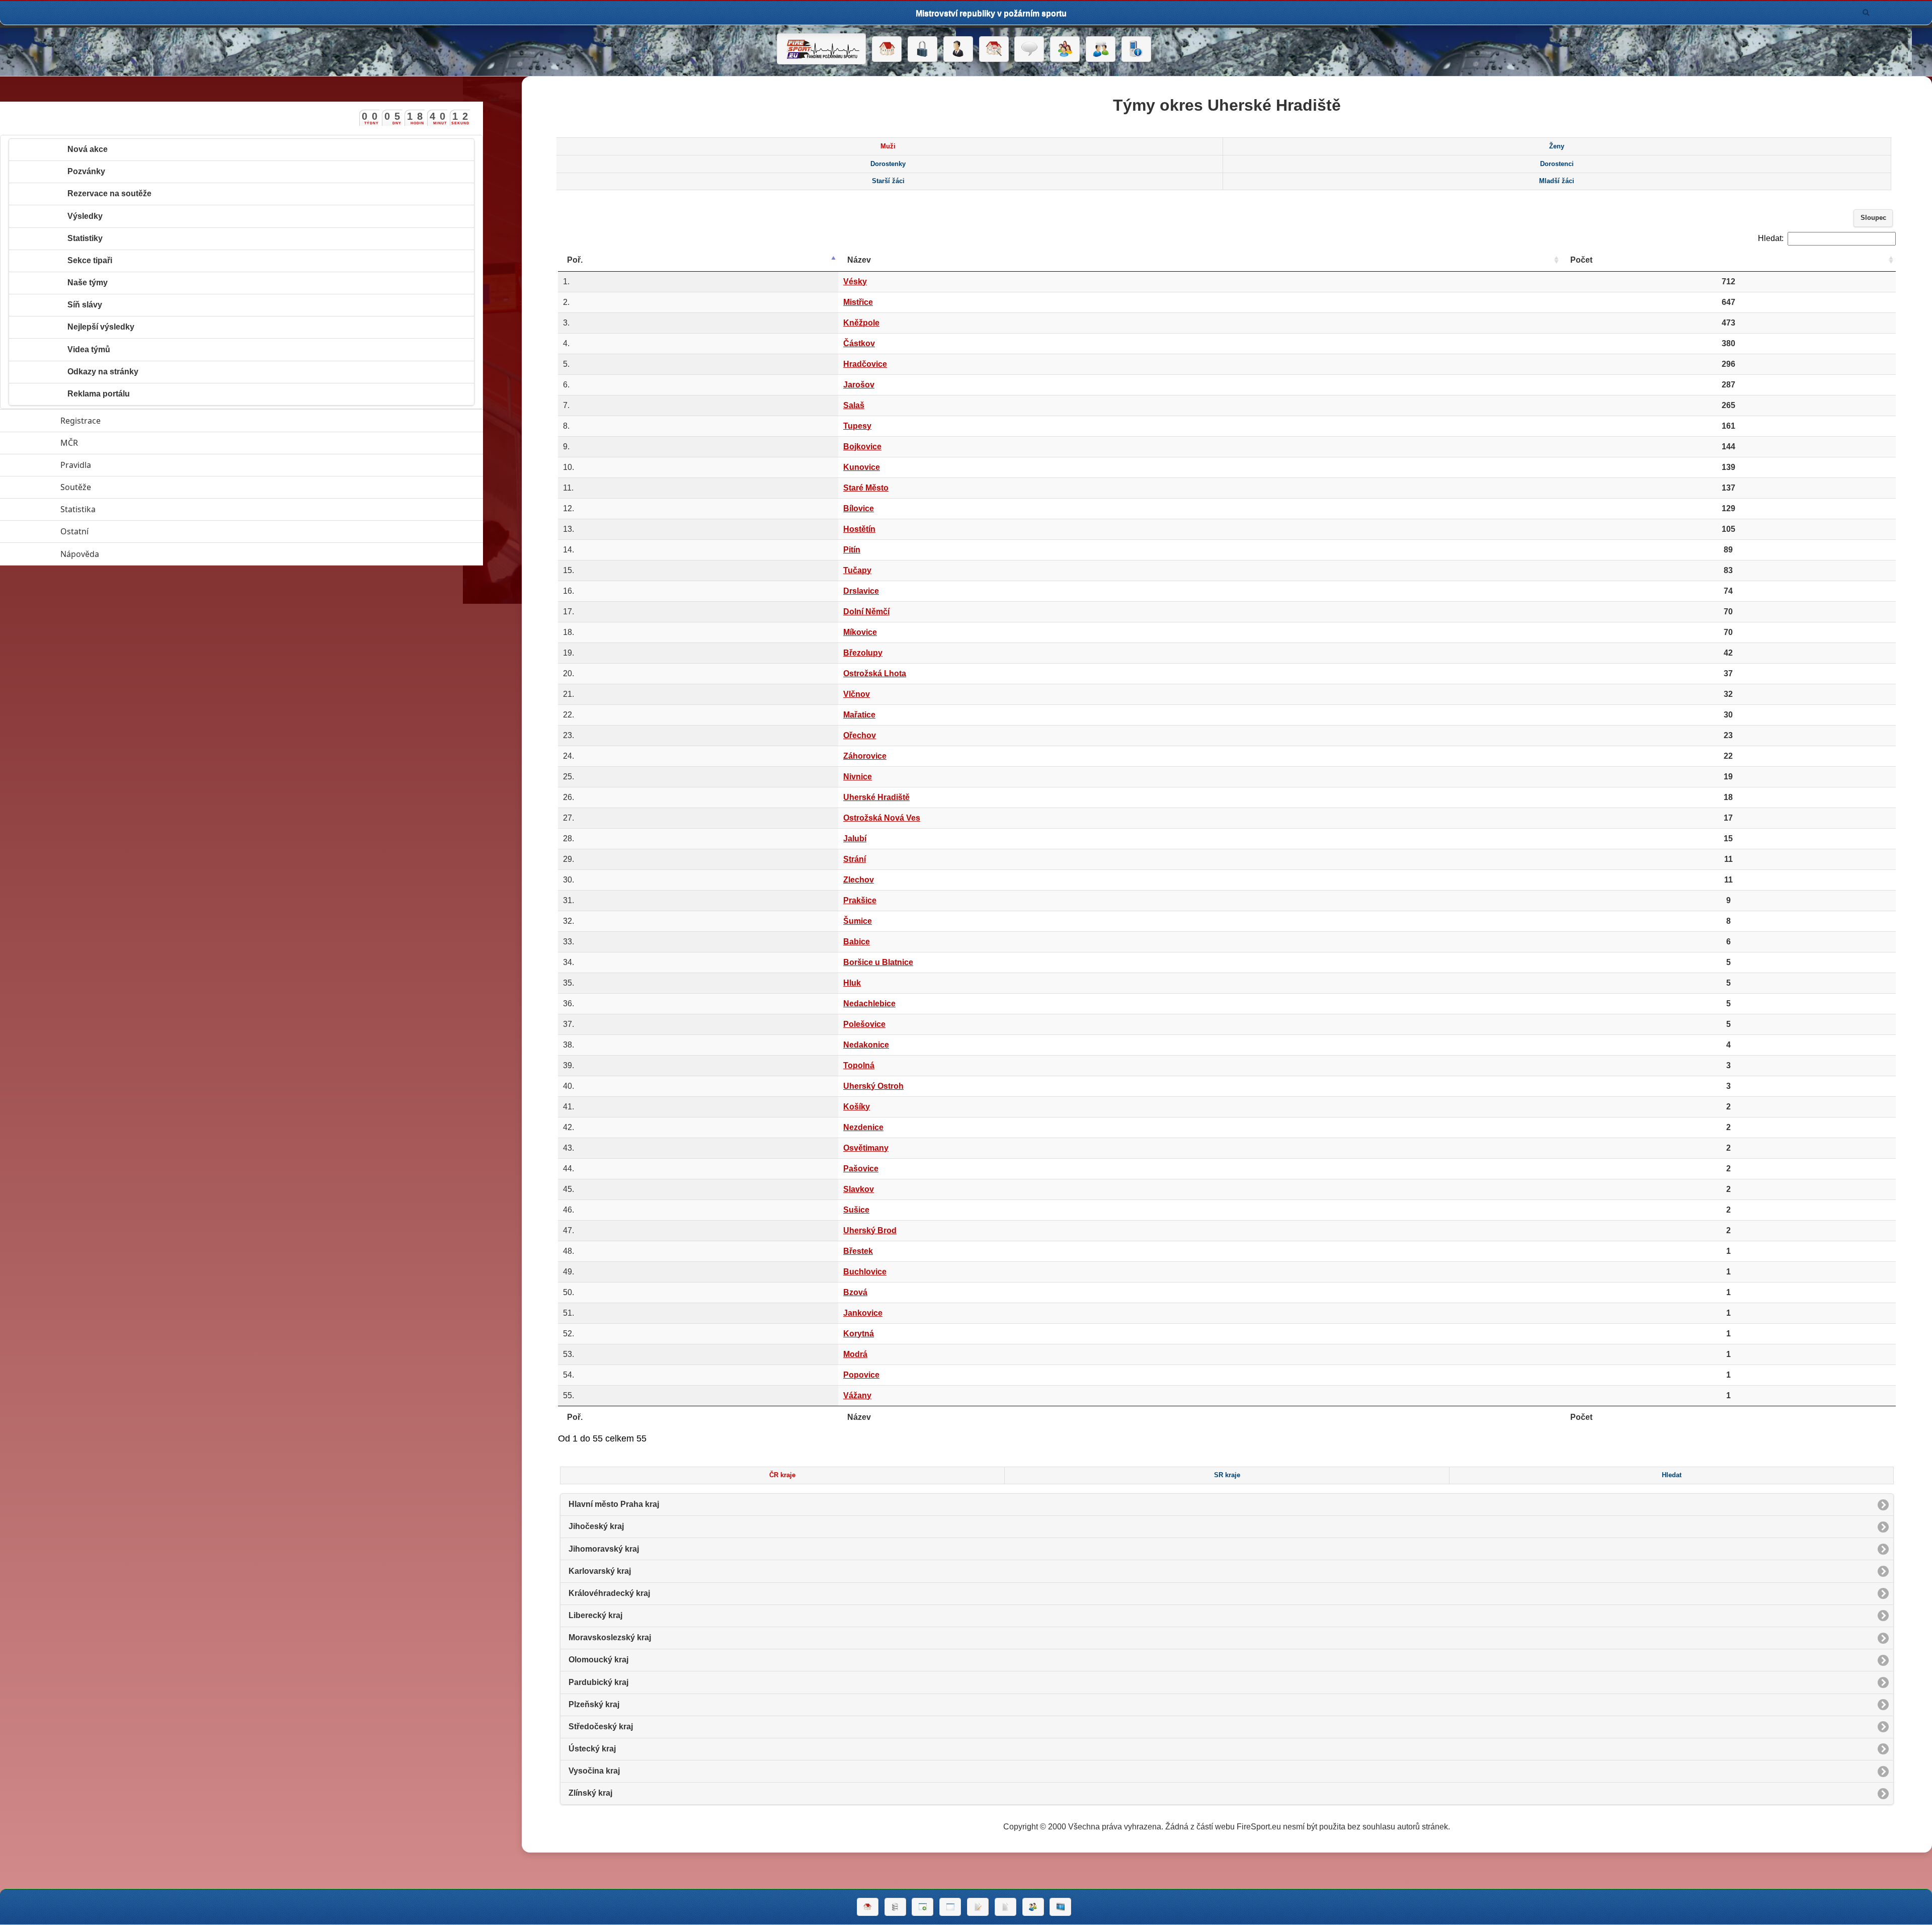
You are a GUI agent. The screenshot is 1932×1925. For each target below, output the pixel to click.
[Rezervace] (978, 1907)
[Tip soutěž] (1033, 1907)
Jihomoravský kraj (604, 1549)
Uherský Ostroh (873, 1086)
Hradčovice (865, 364)
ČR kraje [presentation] (782, 1475)
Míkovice (860, 632)
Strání (855, 859)
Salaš (854, 405)
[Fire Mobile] (1136, 49)
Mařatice (859, 715)
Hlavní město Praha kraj (614, 1504)
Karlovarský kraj (600, 1571)
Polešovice (864, 1024)
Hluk (852, 983)
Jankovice (863, 1313)
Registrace (80, 421)
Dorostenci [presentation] (1557, 164)
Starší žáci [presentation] (888, 181)
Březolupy (863, 653)
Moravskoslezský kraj (610, 1637)
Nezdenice (863, 1127)
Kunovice (862, 467)
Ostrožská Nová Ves (882, 818)
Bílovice (859, 508)
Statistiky (85, 238)
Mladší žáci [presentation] (1557, 181)
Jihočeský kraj (596, 1526)
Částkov (859, 343)
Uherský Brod (870, 1230)
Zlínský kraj (590, 1793)
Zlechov (859, 880)
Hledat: (1771, 238)
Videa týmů (89, 349)
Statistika (124, 509)
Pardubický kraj (598, 1682)
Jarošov (859, 385)
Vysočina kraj (594, 1771)
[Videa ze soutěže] (1060, 1907)
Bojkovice (862, 447)
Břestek (858, 1251)
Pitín (852, 550)
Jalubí (855, 838)
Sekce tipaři (90, 260)
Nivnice (858, 777)
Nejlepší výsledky (101, 327)
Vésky (855, 282)
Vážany (857, 1395)
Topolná (859, 1065)
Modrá (855, 1354)
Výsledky (85, 216)
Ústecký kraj (592, 1749)
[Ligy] (895, 1907)
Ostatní (121, 531)
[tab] (888, 146)
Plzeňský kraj (594, 1704)
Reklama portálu (99, 394)
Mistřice (858, 302)
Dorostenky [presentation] (888, 164)
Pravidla (122, 465)
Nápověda (126, 554)
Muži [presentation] (888, 146)
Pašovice (861, 1169)
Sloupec (1873, 218)
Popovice (861, 1375)
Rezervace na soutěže (109, 193)
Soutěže (122, 487)
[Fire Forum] (1101, 49)
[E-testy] (1065, 49)
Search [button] (1866, 13)
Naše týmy (88, 283)
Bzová (855, 1292)
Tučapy (857, 570)
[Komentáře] (1029, 49)
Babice (857, 942)
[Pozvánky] (950, 1907)
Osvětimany (866, 1148)
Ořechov (860, 735)
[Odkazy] (994, 49)
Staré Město (866, 488)
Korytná (859, 1334)
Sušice (856, 1210)
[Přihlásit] (922, 49)
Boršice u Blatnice (878, 962)
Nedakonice (866, 1045)
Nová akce (88, 149)
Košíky (857, 1107)
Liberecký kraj (595, 1615)
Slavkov (859, 1189)
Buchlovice (865, 1272)
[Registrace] (958, 49)
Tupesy (857, 426)
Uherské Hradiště (876, 797)
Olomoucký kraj (598, 1660)
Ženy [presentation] (1557, 146)
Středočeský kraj (601, 1727)
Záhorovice (865, 756)
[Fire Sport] (821, 49)
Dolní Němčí (866, 612)
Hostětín (859, 529)
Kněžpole (861, 323)
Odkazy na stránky (103, 372)
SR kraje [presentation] (1227, 1475)
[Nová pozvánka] (922, 1907)
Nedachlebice (869, 1004)
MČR (115, 443)
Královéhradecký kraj (609, 1593)
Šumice (858, 921)
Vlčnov (857, 694)
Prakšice (860, 900)
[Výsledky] (1005, 1907)
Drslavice (861, 591)
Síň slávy (85, 305)
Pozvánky (86, 171)
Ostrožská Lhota (875, 673)
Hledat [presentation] (1672, 1475)
